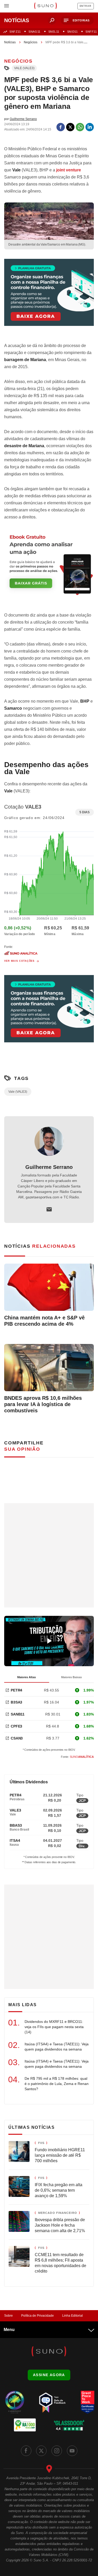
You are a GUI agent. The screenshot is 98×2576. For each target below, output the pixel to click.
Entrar (86, 6)
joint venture (69, 170)
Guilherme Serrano (49, 1167)
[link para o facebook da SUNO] (26, 2451)
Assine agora (49, 2375)
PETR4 (16, 1690)
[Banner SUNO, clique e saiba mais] (49, 297)
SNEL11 (54, 32)
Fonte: (77, 1757)
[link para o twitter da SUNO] (41, 2451)
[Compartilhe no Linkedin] (90, 127)
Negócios (31, 42)
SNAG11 (34, 32)
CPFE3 (16, 1726)
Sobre (8, 2316)
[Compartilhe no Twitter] (70, 127)
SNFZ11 (15, 32)
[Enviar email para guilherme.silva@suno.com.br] (49, 1209)
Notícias (10, 42)
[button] (77, 20)
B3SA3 (16, 1702)
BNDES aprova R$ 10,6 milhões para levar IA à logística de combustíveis (43, 1404)
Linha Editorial (73, 2316)
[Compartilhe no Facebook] (61, 127)
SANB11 (18, 1714)
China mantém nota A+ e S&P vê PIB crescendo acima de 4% (44, 1321)
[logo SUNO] (45, 6)
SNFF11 (91, 32)
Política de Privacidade (38, 2316)
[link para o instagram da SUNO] (57, 2451)
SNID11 (72, 32)
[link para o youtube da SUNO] (72, 2451)
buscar (52, 20)
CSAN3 (17, 1738)
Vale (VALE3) (24, 68)
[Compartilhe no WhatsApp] (80, 127)
